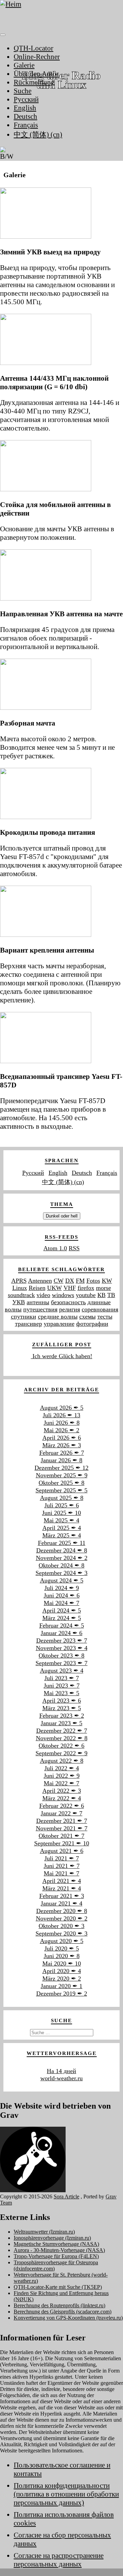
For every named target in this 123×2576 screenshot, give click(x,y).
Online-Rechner (37, 57)
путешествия (40, 1309)
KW (107, 1281)
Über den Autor (36, 74)
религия (70, 1309)
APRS (19, 1281)
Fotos (93, 1281)
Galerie (24, 65)
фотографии (92, 1324)
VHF (70, 1288)
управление (59, 1324)
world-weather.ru (61, 2078)
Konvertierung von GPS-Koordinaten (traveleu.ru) (68, 2318)
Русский (26, 99)
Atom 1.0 (55, 1248)
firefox (86, 1288)
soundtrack (21, 1295)
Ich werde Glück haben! (61, 1356)
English (25, 108)
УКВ (19, 1302)
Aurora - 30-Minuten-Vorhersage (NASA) (59, 2250)
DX (70, 1281)
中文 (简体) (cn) (38, 135)
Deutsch (25, 116)
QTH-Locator (33, 48)
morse (104, 1288)
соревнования (100, 1309)
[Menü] (3, 35)
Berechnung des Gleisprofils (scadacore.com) (63, 2312)
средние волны (58, 1317)
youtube (86, 1295)
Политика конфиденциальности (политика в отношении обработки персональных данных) (66, 2494)
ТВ (111, 1295)
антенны (38, 1302)
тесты (105, 1317)
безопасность (68, 1302)
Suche (23, 91)
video (43, 1295)
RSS (74, 1248)
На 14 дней (61, 2071)
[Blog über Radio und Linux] (61, 14)
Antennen (40, 1281)
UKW (54, 1288)
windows (63, 1295)
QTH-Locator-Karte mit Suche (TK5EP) (58, 2287)
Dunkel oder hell (62, 1216)
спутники (24, 1317)
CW (59, 1281)
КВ (101, 1295)
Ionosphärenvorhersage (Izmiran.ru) (52, 2238)
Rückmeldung (34, 82)
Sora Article (66, 2197)
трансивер (29, 1324)
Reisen (37, 1288)
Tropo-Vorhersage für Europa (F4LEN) (56, 2256)
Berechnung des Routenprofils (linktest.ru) (59, 2305)
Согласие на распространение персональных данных (59, 2560)
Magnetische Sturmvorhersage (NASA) (56, 2244)
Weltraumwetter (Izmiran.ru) (44, 2232)
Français (26, 125)
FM (80, 1281)
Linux (20, 1288)
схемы (87, 1317)
